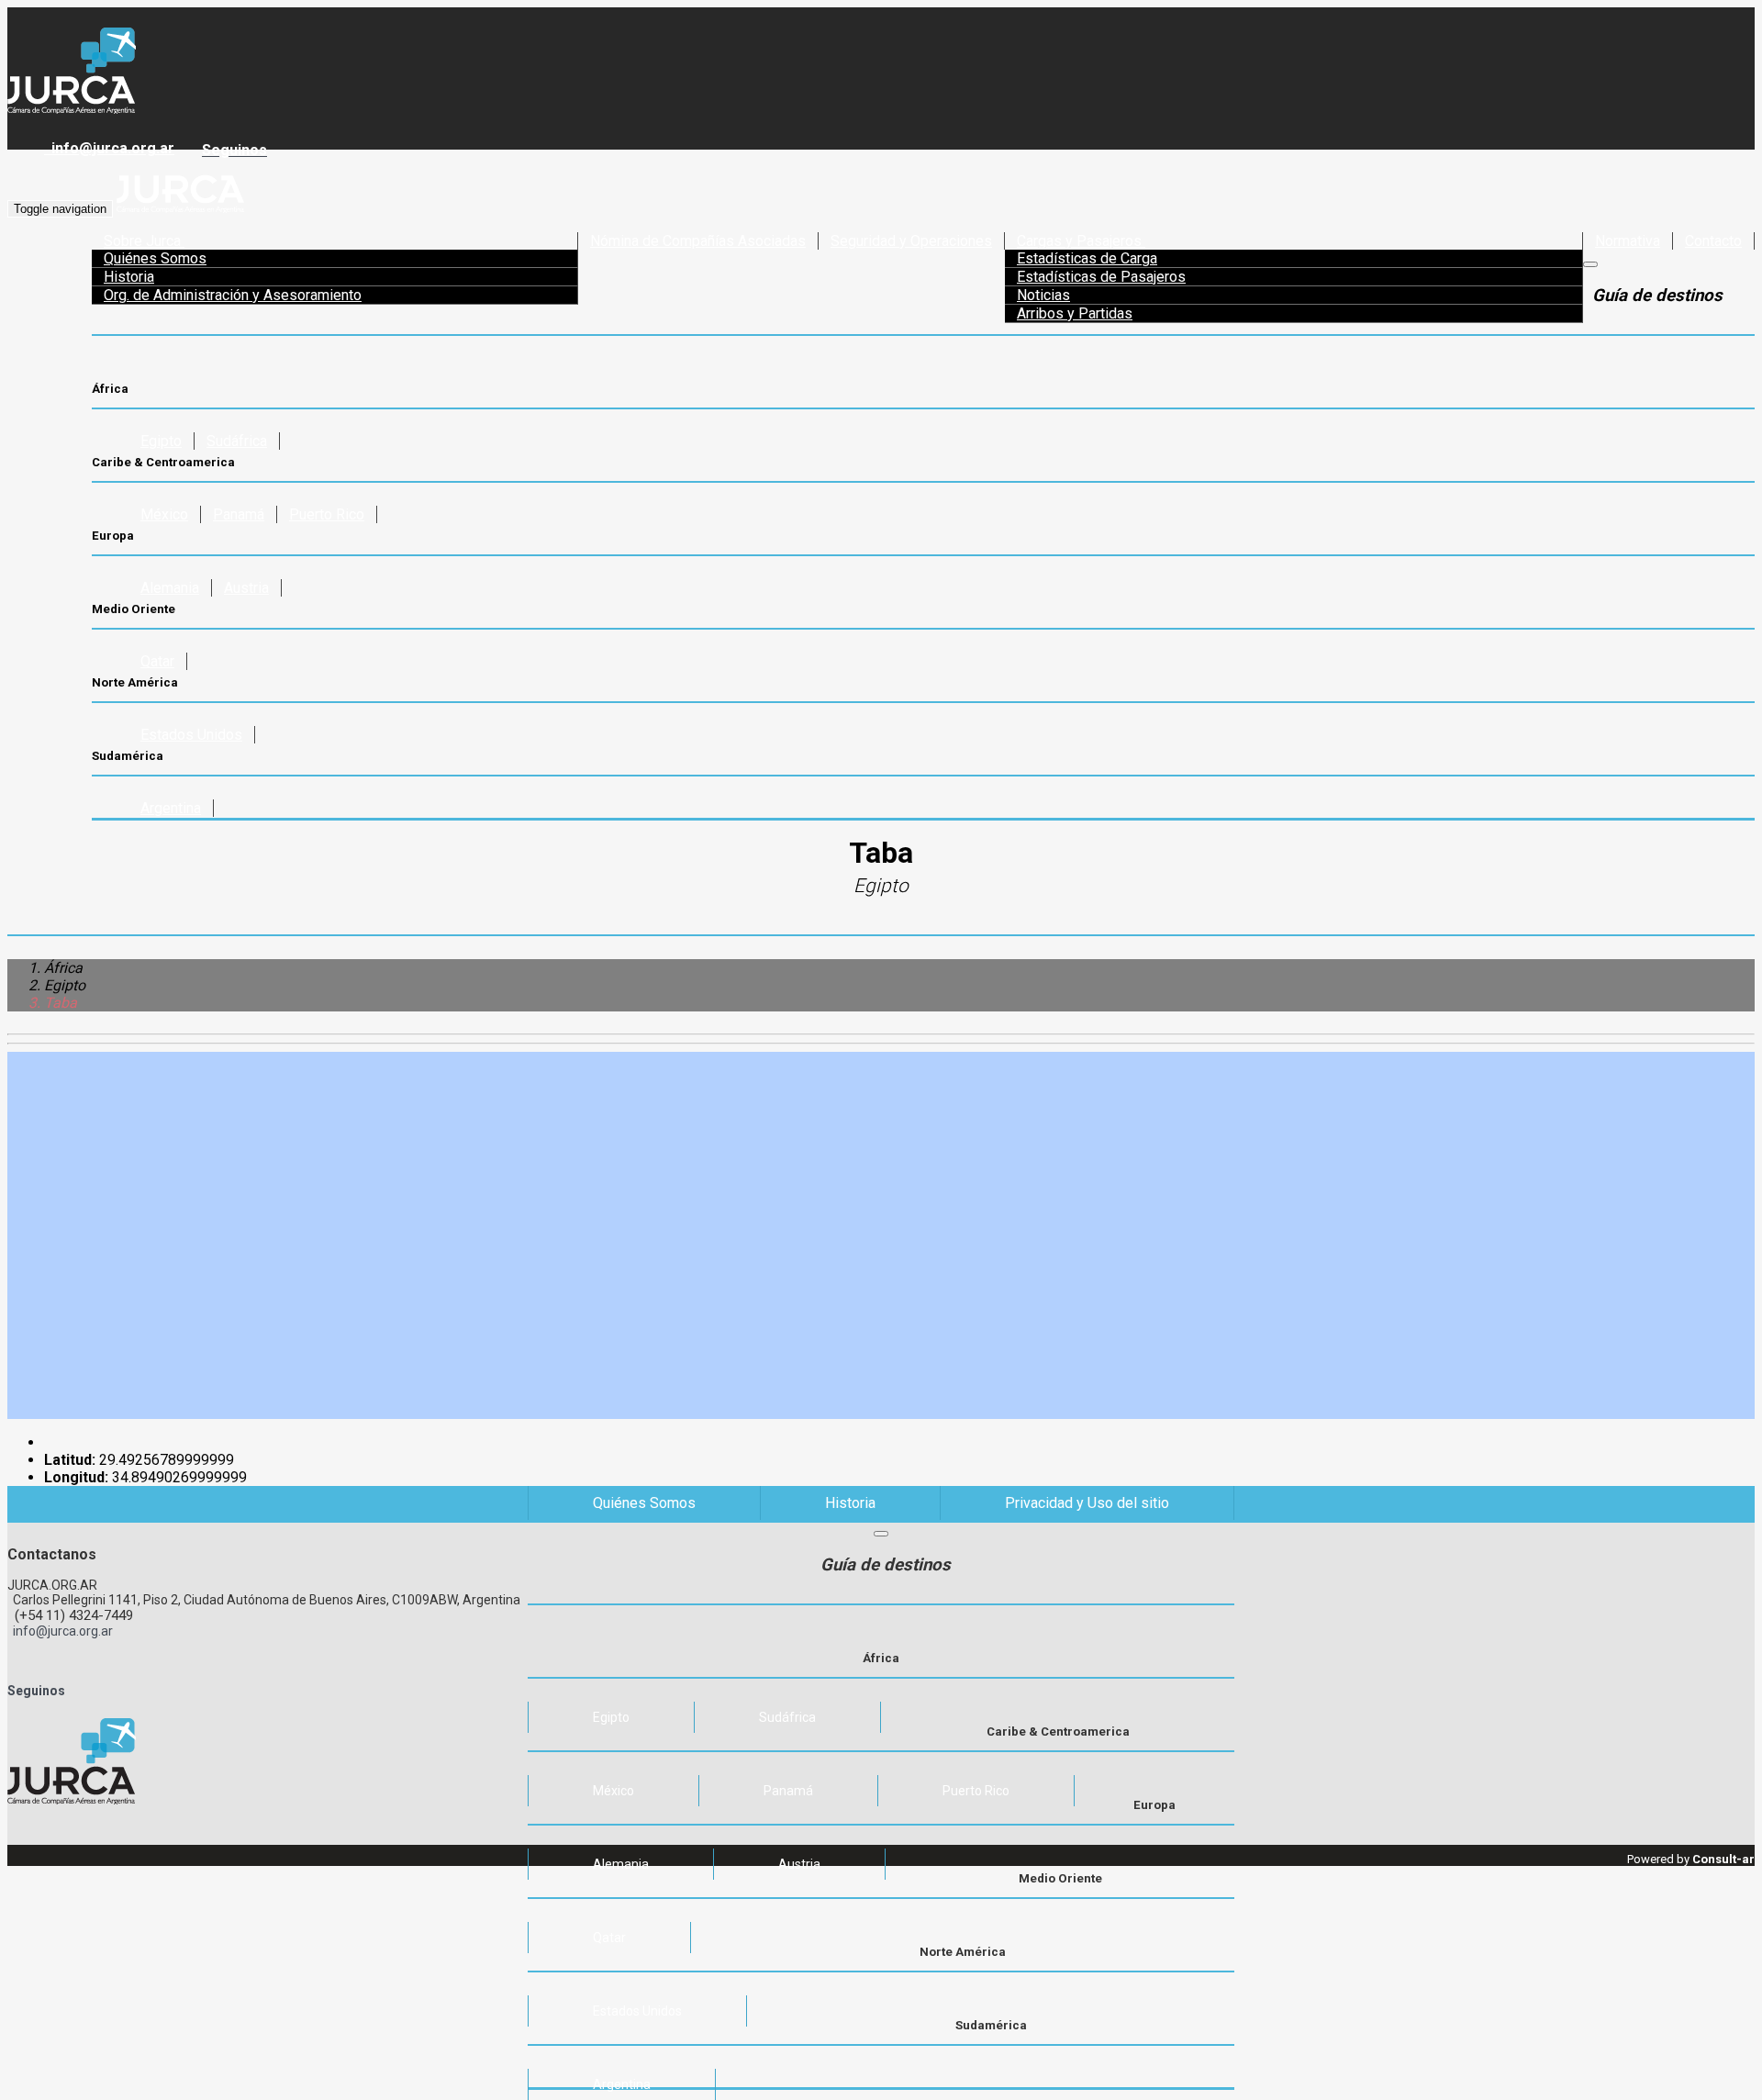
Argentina (171, 808)
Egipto (161, 441)
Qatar (157, 661)
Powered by (1691, 1859)
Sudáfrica (237, 441)
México (164, 514)
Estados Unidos (191, 735)
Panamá (239, 514)
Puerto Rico (327, 514)
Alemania (170, 588)
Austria (246, 588)
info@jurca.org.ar (109, 148)
